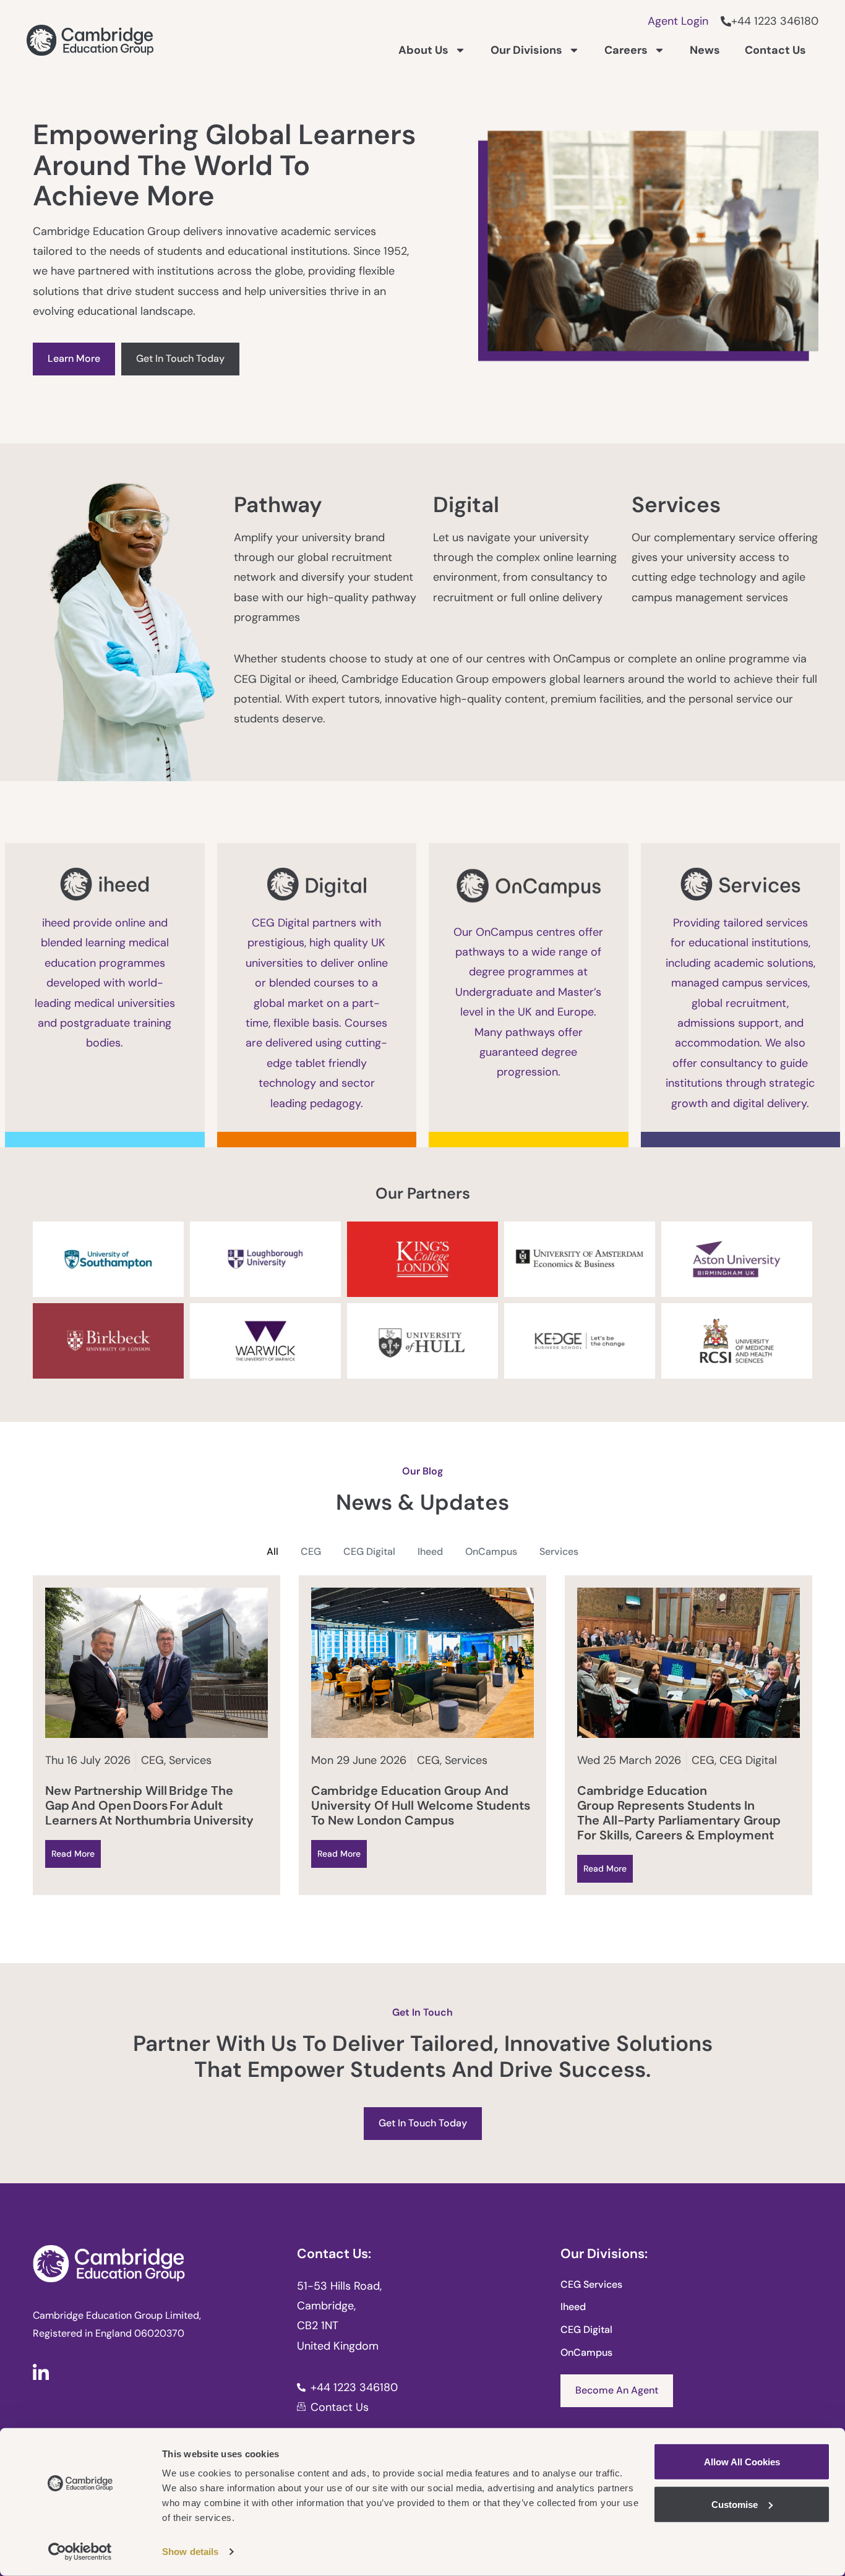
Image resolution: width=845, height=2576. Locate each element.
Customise (735, 2504)
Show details (190, 2552)
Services (559, 1551)
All (272, 1551)
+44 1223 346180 (775, 21)
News (705, 50)
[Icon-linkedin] (41, 2372)
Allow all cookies (742, 2462)
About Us (423, 50)
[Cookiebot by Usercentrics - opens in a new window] (80, 2552)
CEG (311, 1551)
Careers (626, 50)
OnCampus (491, 1551)
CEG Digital (369, 1551)
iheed (430, 1551)
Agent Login (678, 21)
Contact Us (775, 50)
